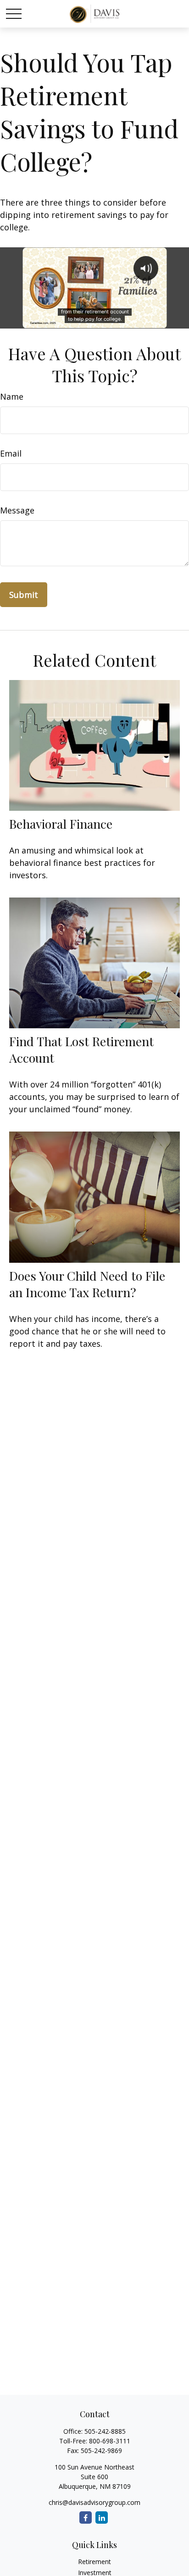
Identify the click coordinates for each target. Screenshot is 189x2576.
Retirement (94, 2562)
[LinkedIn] (102, 2517)
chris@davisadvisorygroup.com (94, 2502)
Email (11, 453)
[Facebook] (86, 2517)
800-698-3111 (110, 2441)
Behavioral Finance (61, 824)
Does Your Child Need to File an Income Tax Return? (87, 1284)
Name (12, 396)
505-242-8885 (105, 2431)
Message (17, 510)
